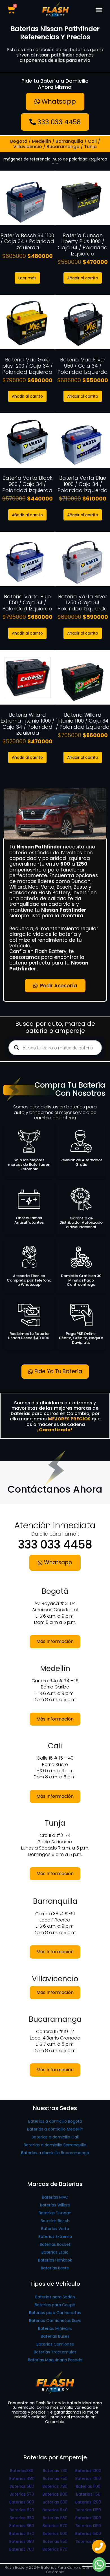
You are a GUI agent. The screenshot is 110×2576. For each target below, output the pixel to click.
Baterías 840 (55, 2510)
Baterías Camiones (55, 2344)
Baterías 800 (55, 2494)
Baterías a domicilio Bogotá (55, 2121)
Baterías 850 (55, 2518)
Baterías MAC (55, 2197)
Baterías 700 (22, 2549)
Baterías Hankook (55, 2260)
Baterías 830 (55, 2502)
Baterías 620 (22, 2510)
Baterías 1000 (88, 2471)
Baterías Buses (55, 2336)
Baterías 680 (22, 2541)
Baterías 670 (22, 2534)
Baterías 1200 (88, 2502)
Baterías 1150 (88, 2494)
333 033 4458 (55, 1545)
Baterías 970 (55, 2549)
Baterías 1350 (88, 2526)
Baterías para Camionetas (55, 2313)
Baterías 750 (55, 2478)
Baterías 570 (22, 2494)
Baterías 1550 (88, 2541)
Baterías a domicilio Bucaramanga (55, 2153)
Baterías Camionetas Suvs (55, 2321)
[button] (99, 10)
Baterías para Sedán (55, 2297)
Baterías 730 (55, 2471)
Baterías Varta (55, 2229)
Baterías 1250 (88, 2510)
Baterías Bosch (55, 2221)
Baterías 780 (55, 2486)
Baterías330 (22, 2471)
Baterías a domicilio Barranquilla (55, 2145)
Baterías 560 (22, 2486)
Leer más (27, 278)
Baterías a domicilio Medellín (55, 2129)
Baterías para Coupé (55, 2305)
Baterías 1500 (88, 2534)
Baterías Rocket (55, 2244)
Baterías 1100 (88, 2486)
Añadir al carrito (83, 278)
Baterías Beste (55, 2268)
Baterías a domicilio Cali (55, 2137)
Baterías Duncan (55, 2213)
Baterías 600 (22, 2502)
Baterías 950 (55, 2541)
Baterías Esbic (55, 2252)
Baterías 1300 (88, 2518)
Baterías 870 (55, 2526)
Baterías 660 (22, 2526)
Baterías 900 (55, 2534)
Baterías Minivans (55, 2328)
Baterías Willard (55, 2205)
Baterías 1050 (88, 2478)
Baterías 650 (22, 2518)
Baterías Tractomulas (55, 2352)
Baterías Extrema (55, 2237)
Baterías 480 (22, 2478)
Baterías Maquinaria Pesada (55, 2360)
